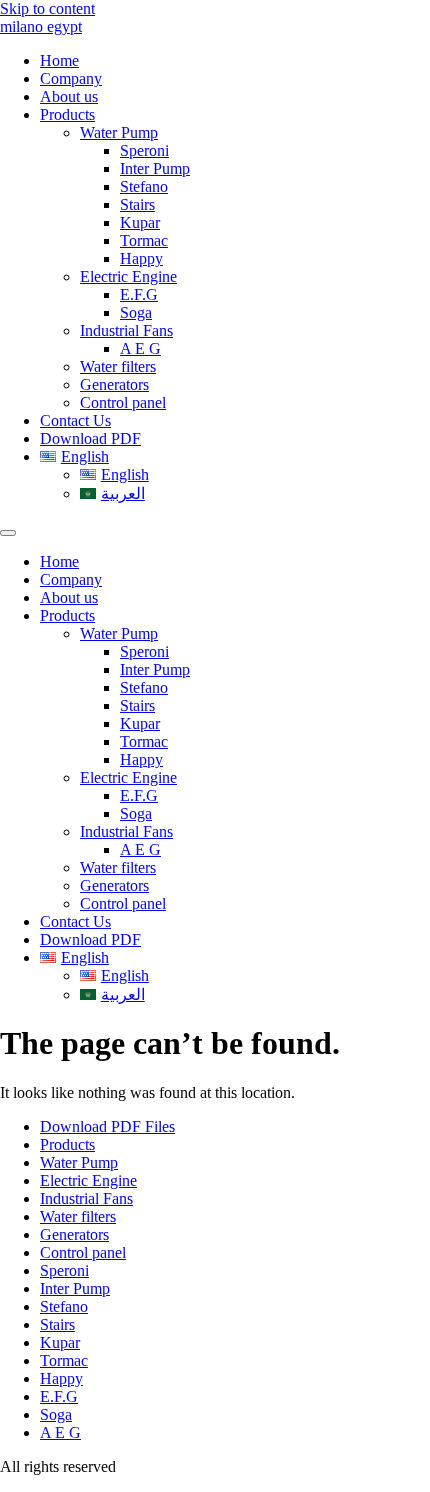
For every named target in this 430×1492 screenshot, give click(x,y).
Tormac (144, 240)
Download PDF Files (107, 1126)
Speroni (144, 150)
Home (59, 60)
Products (67, 114)
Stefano (144, 186)
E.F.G (139, 294)
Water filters (118, 366)
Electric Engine (128, 276)
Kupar (140, 222)
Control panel (123, 402)
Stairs (137, 204)
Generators (114, 384)
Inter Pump (155, 168)
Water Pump (119, 132)
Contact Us (75, 420)
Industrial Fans (126, 330)
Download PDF (90, 438)
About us (69, 96)
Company (71, 78)
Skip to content (47, 8)
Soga (136, 312)
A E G (140, 348)
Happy (141, 258)
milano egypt (41, 26)
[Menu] (8, 533)
